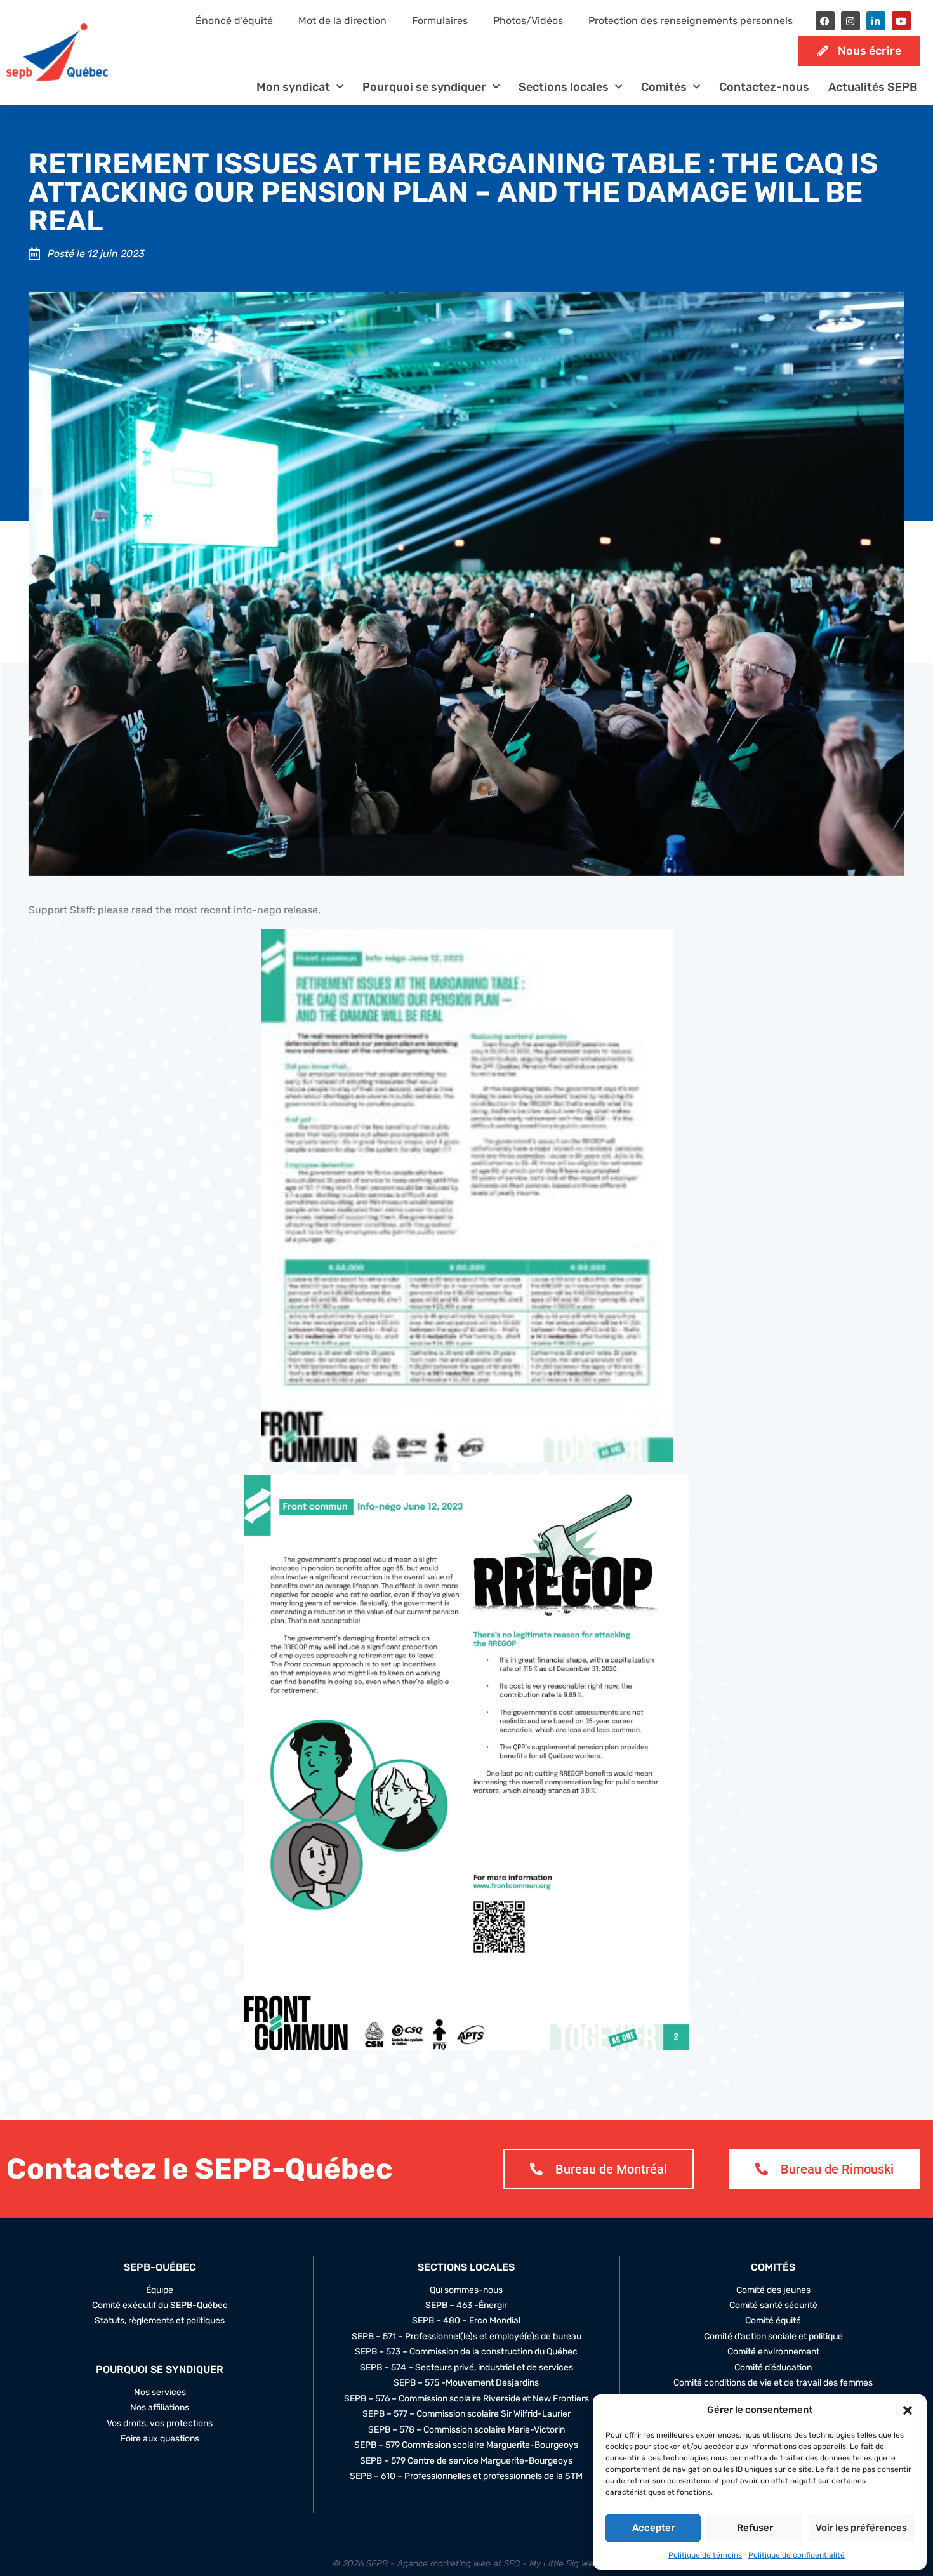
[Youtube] (901, 21)
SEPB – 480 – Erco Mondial (466, 2321)
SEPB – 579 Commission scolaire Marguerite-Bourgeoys (466, 2445)
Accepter (653, 2528)
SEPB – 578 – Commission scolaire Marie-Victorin (466, 2430)
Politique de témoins (705, 2555)
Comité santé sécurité (773, 2306)
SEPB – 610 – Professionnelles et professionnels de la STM (466, 2476)
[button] (908, 2410)
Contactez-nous (764, 87)
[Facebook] (825, 21)
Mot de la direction (342, 21)
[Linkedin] (876, 21)
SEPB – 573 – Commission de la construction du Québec (466, 2352)
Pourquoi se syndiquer (424, 87)
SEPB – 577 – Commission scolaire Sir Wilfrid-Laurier (466, 2414)
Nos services (160, 2393)
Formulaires (440, 21)
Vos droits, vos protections (160, 2424)
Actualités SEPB (873, 87)
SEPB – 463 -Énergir (466, 2306)
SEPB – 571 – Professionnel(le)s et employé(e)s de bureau (466, 2337)
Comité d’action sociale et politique (773, 2337)
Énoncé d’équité (234, 21)
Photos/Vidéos (528, 21)
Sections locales (564, 87)
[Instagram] (850, 21)
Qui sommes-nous (466, 2290)
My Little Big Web (564, 2564)
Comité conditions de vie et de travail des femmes (773, 2383)
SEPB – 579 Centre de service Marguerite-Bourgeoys (466, 2461)
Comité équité (773, 2321)
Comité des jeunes (773, 2290)
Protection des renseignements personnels (691, 21)
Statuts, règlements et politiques (160, 2321)
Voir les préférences (861, 2528)
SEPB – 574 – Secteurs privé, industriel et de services (466, 2368)
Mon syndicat (293, 87)
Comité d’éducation (773, 2368)
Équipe (160, 2290)
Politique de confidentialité (797, 2555)
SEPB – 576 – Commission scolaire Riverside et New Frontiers (466, 2399)
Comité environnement (773, 2352)
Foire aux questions (160, 2439)
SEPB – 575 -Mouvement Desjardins (466, 2383)
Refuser (755, 2528)
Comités (664, 87)
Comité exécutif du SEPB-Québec (160, 2306)
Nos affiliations (160, 2408)
